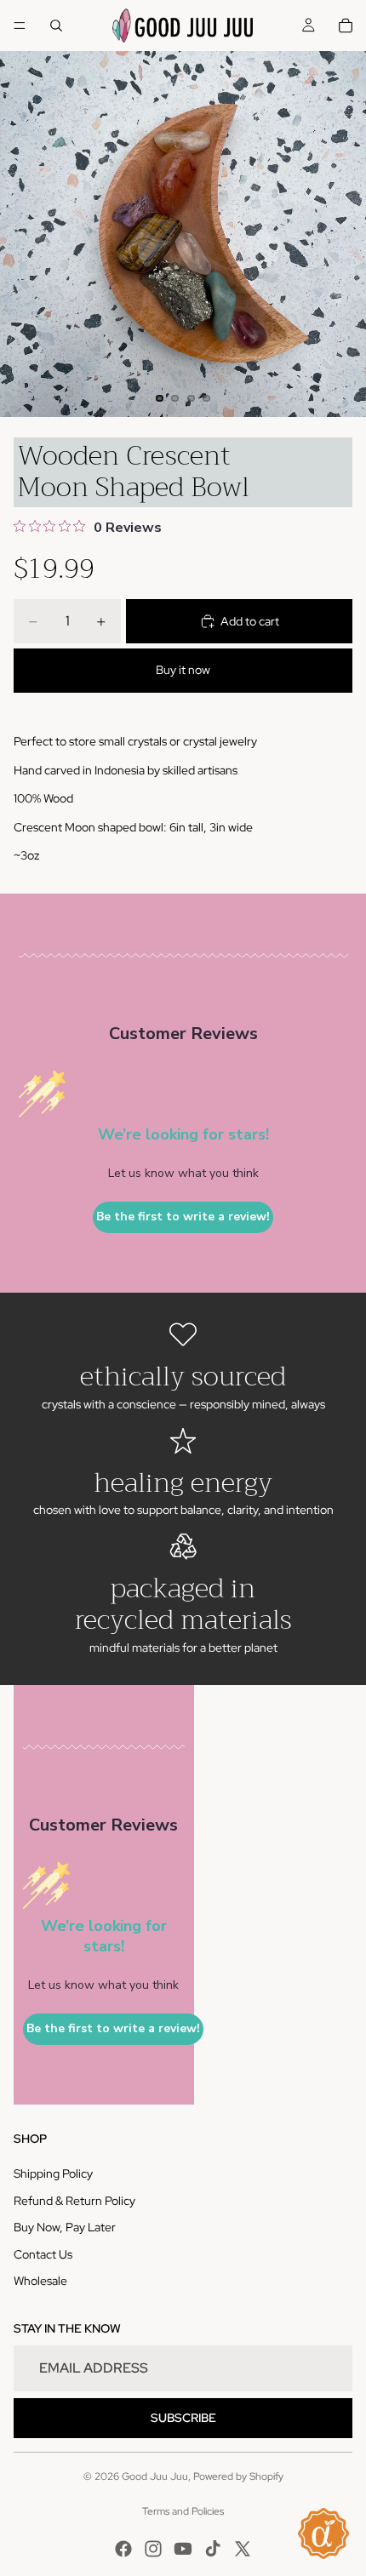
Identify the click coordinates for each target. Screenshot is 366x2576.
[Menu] (20, 26)
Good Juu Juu (155, 2476)
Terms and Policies (183, 2511)
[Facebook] (123, 2549)
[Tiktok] (213, 2549)
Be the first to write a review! (183, 1217)
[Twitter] (243, 2549)
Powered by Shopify (238, 2476)
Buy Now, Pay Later (65, 2227)
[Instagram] (153, 2549)
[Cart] (346, 26)
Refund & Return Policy (74, 2201)
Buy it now (183, 670)
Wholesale (40, 2281)
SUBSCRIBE (183, 2418)
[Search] (56, 26)
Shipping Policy (53, 2173)
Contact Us (43, 2254)
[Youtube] (183, 2549)
